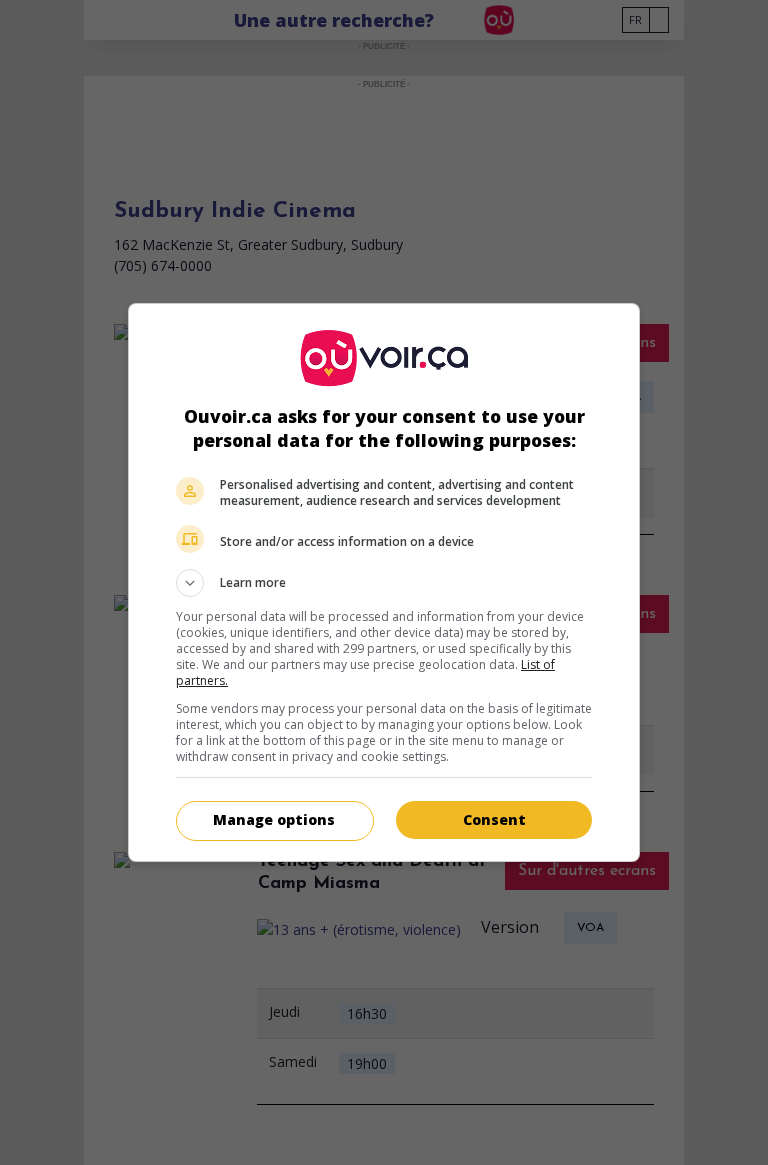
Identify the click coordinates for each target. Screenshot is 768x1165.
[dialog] (384, 582)
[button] (384, 583)
